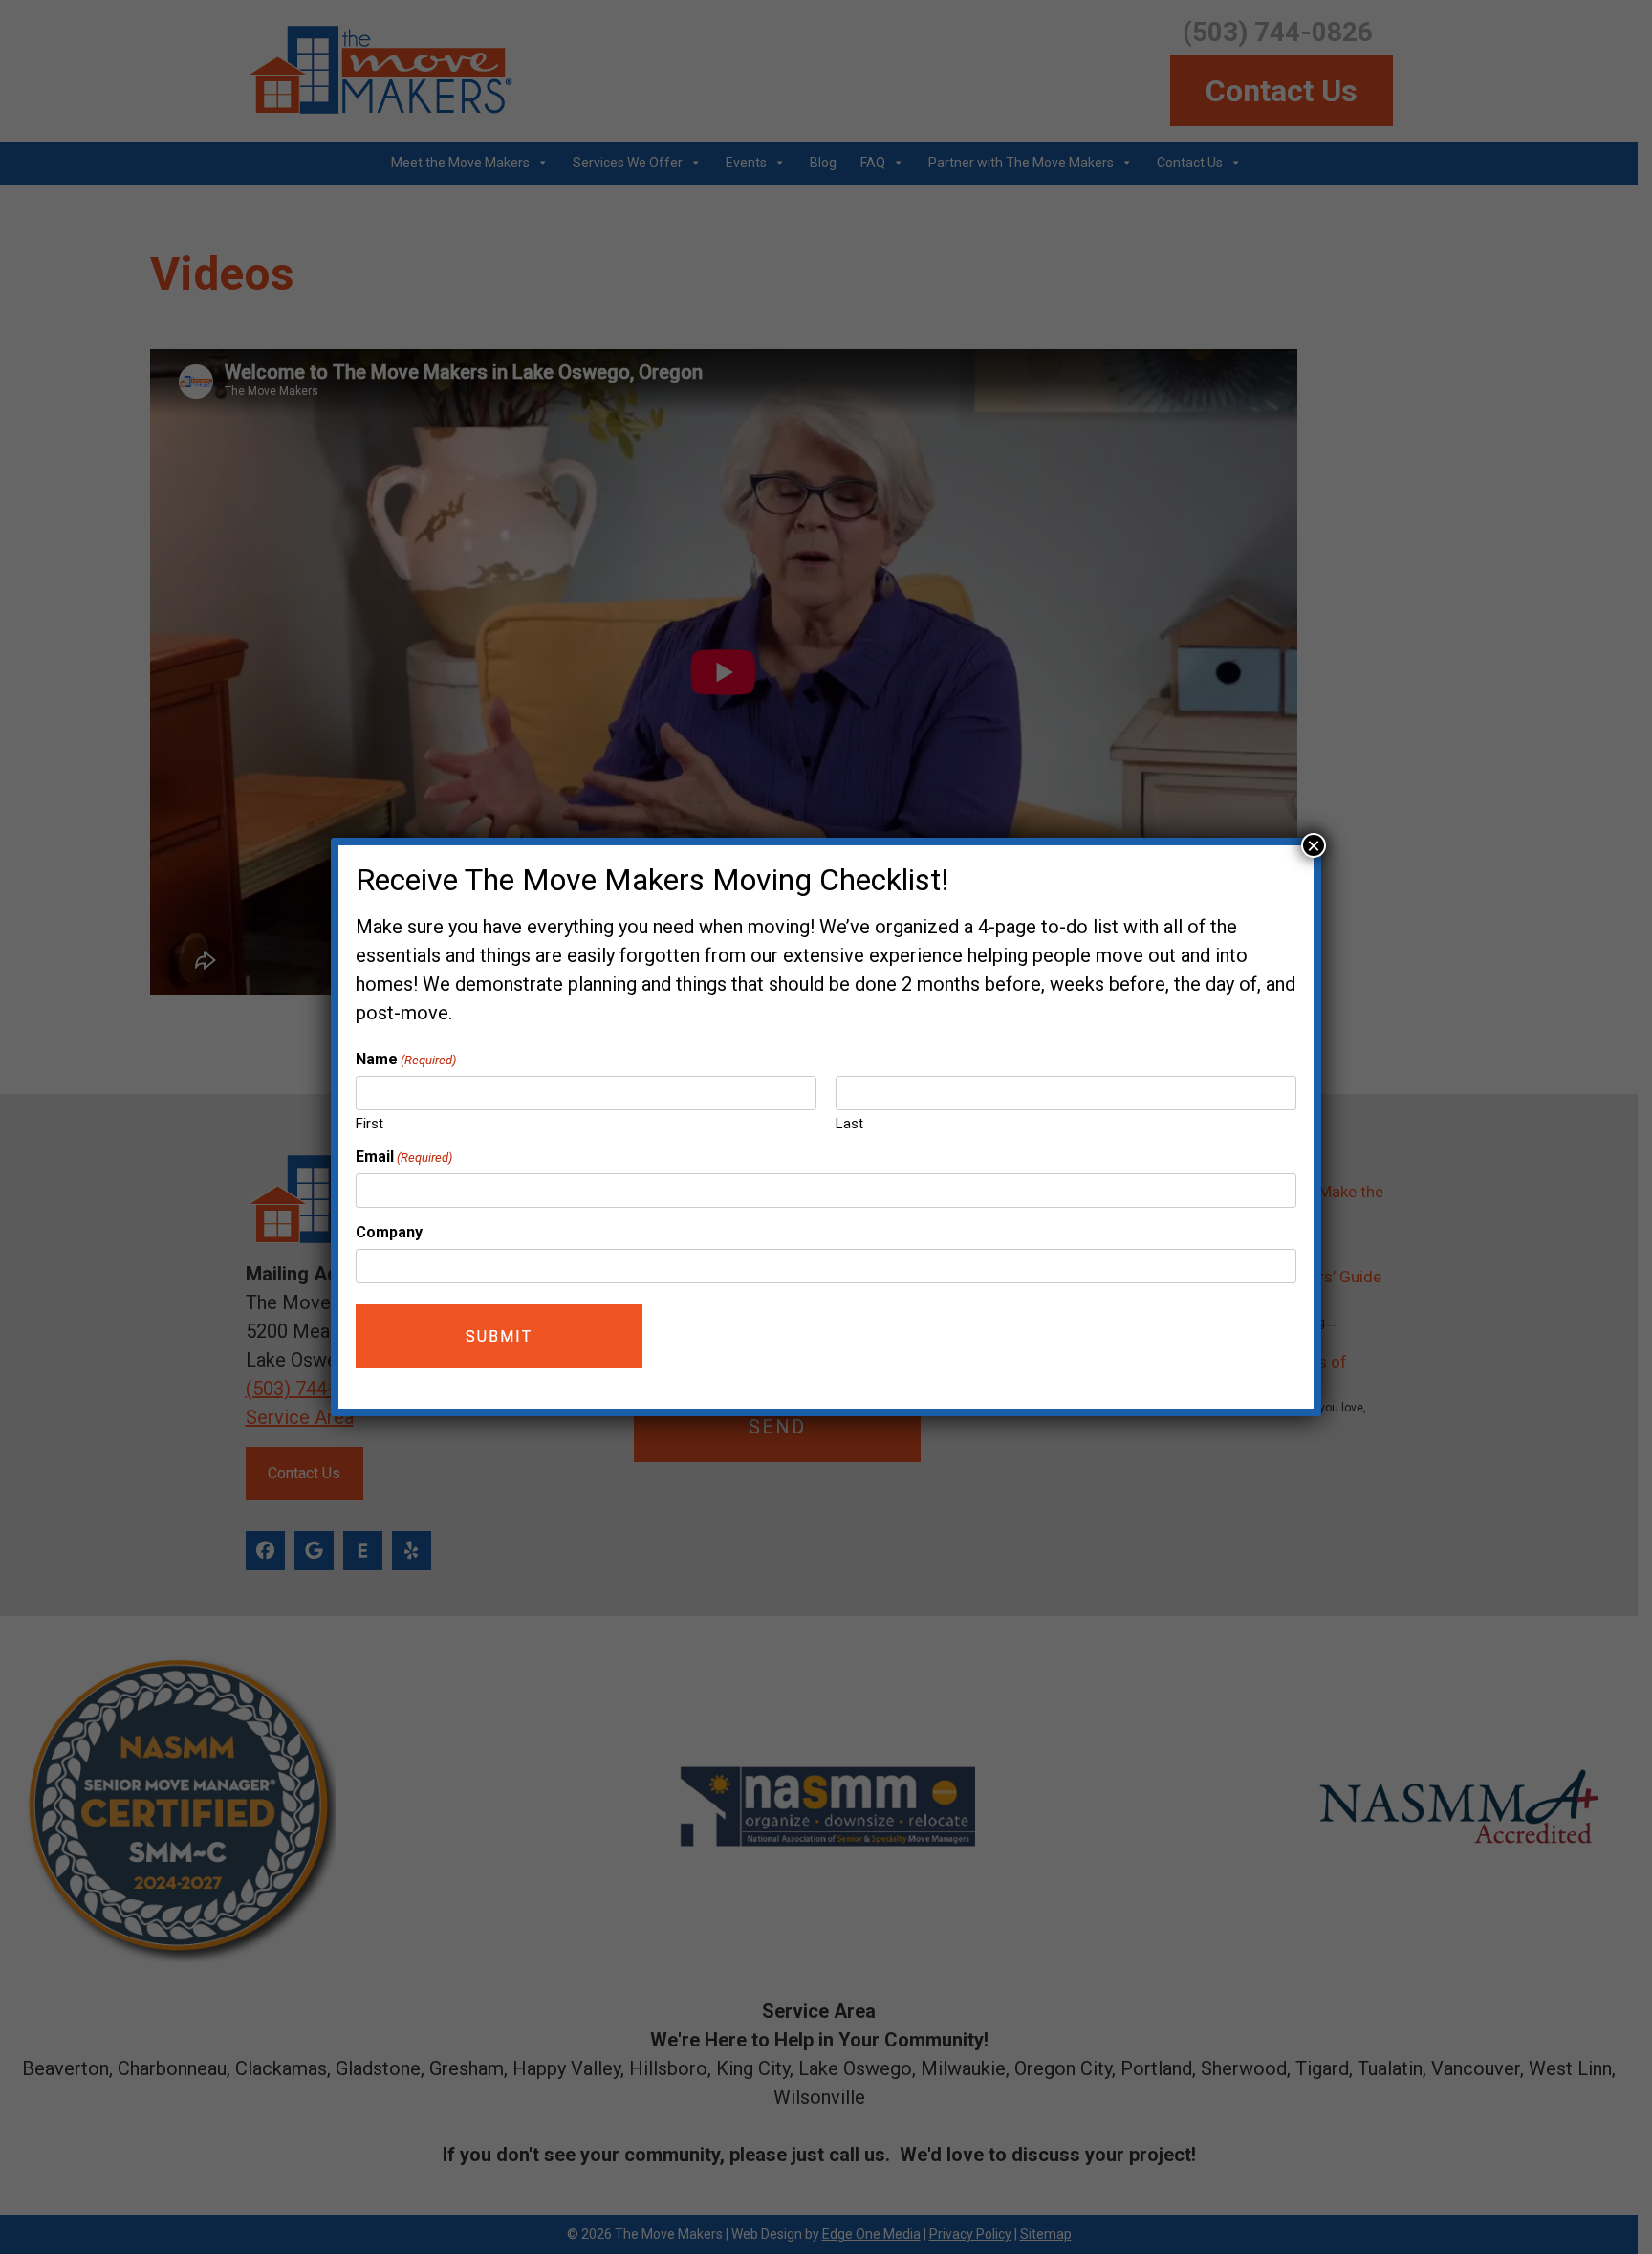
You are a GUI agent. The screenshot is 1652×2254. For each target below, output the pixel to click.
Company (389, 1232)
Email (404, 1157)
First (370, 1124)
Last (849, 1124)
